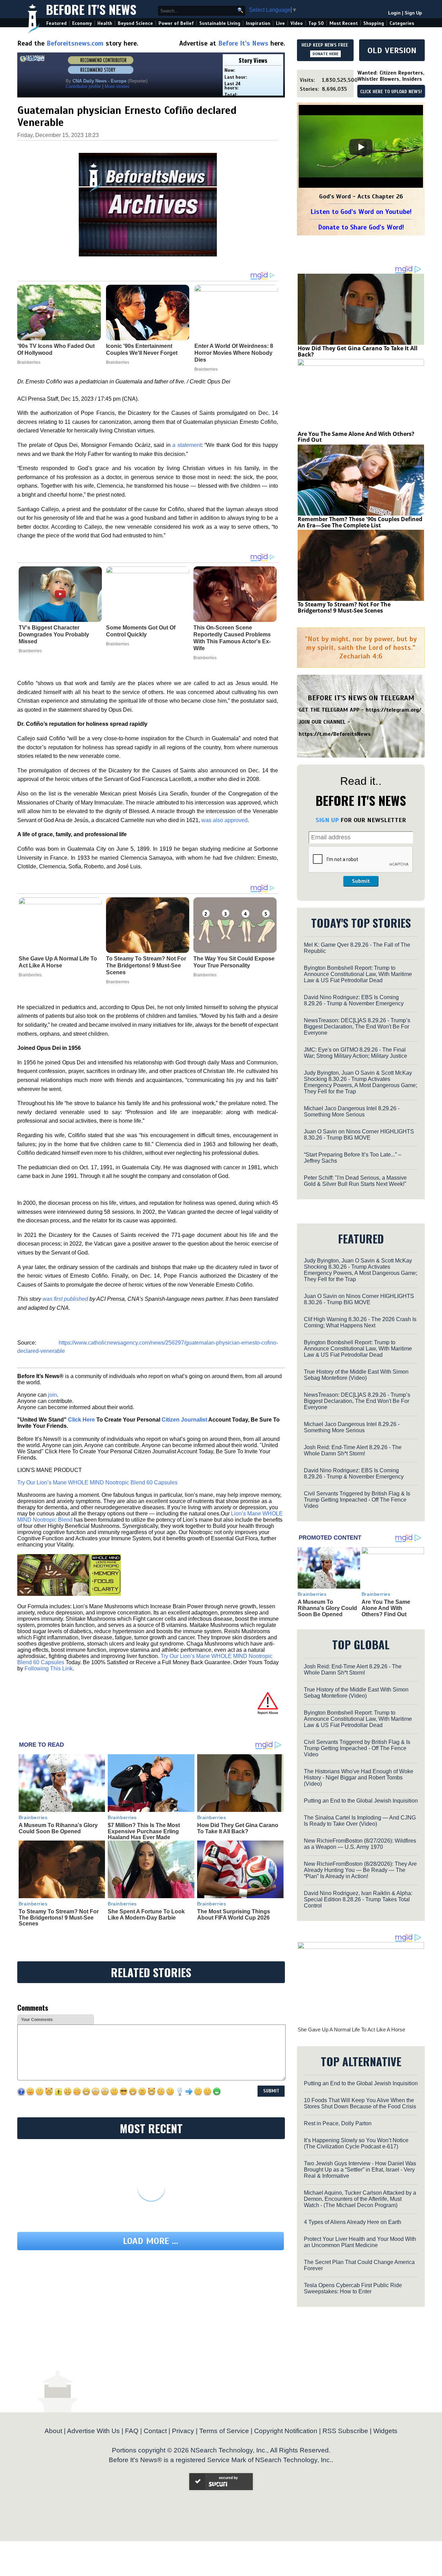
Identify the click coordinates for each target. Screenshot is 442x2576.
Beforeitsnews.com (75, 43)
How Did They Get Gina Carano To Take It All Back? (238, 1828)
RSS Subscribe (345, 2431)
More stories (117, 86)
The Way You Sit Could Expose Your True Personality (234, 962)
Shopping (374, 23)
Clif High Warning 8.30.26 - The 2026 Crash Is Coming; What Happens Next (360, 1322)
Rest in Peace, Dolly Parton (338, 2123)
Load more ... (151, 2241)
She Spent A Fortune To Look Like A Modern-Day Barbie (146, 1915)
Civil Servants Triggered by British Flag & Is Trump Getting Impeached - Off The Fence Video (357, 1500)
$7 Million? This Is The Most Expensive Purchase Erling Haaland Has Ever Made (144, 1831)
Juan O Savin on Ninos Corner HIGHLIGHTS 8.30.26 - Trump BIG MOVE (359, 1135)
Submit (361, 881)
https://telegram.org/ (393, 710)
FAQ (132, 2431)
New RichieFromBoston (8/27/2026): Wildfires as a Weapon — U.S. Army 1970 (360, 1844)
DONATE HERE (325, 54)
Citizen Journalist (184, 1420)
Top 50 (316, 23)
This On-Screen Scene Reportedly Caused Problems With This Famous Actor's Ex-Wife (232, 638)
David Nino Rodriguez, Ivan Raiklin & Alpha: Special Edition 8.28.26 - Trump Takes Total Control (358, 1899)
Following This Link (49, 1668)
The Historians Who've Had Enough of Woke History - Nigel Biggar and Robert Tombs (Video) (359, 1778)
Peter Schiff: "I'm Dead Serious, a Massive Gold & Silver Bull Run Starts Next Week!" (355, 1181)
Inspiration (258, 23)
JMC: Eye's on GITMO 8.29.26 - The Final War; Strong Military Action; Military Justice (355, 1053)
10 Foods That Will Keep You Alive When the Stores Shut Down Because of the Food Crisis (360, 2103)
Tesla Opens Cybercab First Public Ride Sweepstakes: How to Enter (353, 2288)
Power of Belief (176, 23)
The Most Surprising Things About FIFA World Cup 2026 (234, 1915)
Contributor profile (83, 86)
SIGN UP (327, 820)
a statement (187, 445)
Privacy (183, 2431)
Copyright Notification (286, 2431)
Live (280, 23)
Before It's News (91, 9)
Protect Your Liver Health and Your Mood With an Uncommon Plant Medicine (360, 2242)
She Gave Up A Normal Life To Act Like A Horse (58, 962)
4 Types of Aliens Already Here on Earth (353, 2222)
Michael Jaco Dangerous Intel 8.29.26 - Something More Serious (352, 1111)
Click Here (81, 1420)
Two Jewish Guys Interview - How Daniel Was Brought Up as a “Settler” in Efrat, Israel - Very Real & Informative (360, 2170)
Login (394, 13)
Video (297, 23)
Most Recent (344, 23)
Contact (155, 2431)
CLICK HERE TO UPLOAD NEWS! (391, 92)
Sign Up (413, 13)
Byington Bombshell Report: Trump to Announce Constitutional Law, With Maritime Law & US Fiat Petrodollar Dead (358, 974)
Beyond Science (135, 23)
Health (105, 23)
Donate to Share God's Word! (361, 227)
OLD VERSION (392, 50)
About (53, 2431)
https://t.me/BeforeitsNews (335, 734)
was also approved (224, 820)
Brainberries (30, 651)
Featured (56, 23)
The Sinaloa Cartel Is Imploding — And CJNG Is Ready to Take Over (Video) (360, 1821)
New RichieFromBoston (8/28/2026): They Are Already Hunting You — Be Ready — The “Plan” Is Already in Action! (360, 1870)
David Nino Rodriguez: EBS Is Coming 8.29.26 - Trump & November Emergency (354, 1000)
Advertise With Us (93, 2431)
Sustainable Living (220, 23)
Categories (402, 23)
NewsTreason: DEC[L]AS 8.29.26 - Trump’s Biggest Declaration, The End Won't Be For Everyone (357, 1027)
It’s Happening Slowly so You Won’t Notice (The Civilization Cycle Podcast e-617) (356, 2143)
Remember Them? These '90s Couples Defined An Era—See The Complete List (360, 522)
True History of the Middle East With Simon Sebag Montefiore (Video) (356, 1375)
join (52, 1395)
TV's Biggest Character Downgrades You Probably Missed (54, 635)
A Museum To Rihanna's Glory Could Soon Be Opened (58, 1828)
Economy (82, 23)
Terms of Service (224, 2431)
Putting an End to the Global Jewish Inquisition (361, 1801)
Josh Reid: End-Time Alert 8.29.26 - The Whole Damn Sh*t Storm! (353, 1450)
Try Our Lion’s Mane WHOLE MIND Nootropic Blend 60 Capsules (97, 1482)
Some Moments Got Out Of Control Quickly (141, 631)
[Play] (361, 147)
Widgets (385, 2431)
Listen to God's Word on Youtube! (361, 212)
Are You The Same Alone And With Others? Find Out (356, 437)
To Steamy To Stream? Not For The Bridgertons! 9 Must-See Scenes (146, 965)
